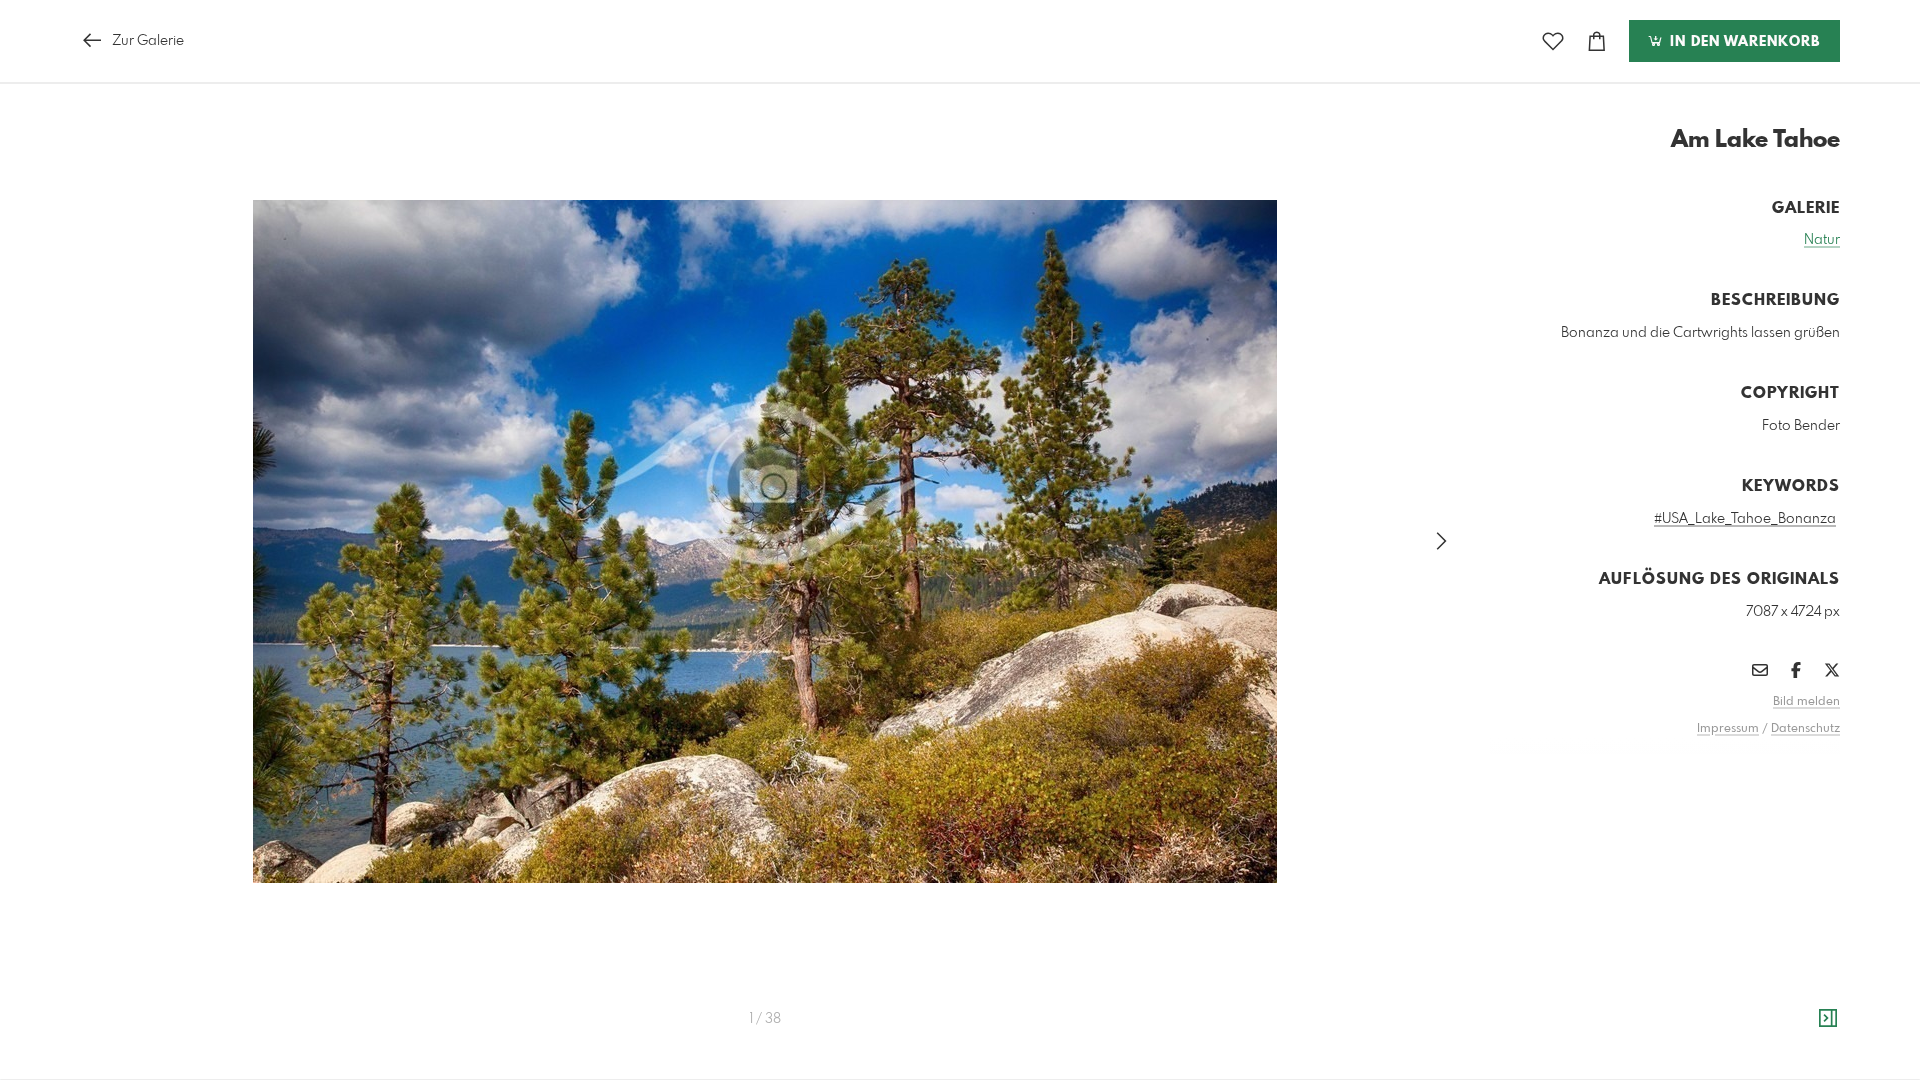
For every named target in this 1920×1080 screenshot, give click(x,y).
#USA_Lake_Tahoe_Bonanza (1745, 519)
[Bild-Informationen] (1828, 1019)
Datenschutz (1805, 729)
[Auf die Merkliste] (1553, 41)
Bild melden (1806, 702)
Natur (1822, 240)
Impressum (1728, 729)
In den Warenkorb (1742, 42)
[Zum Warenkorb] (1597, 41)
